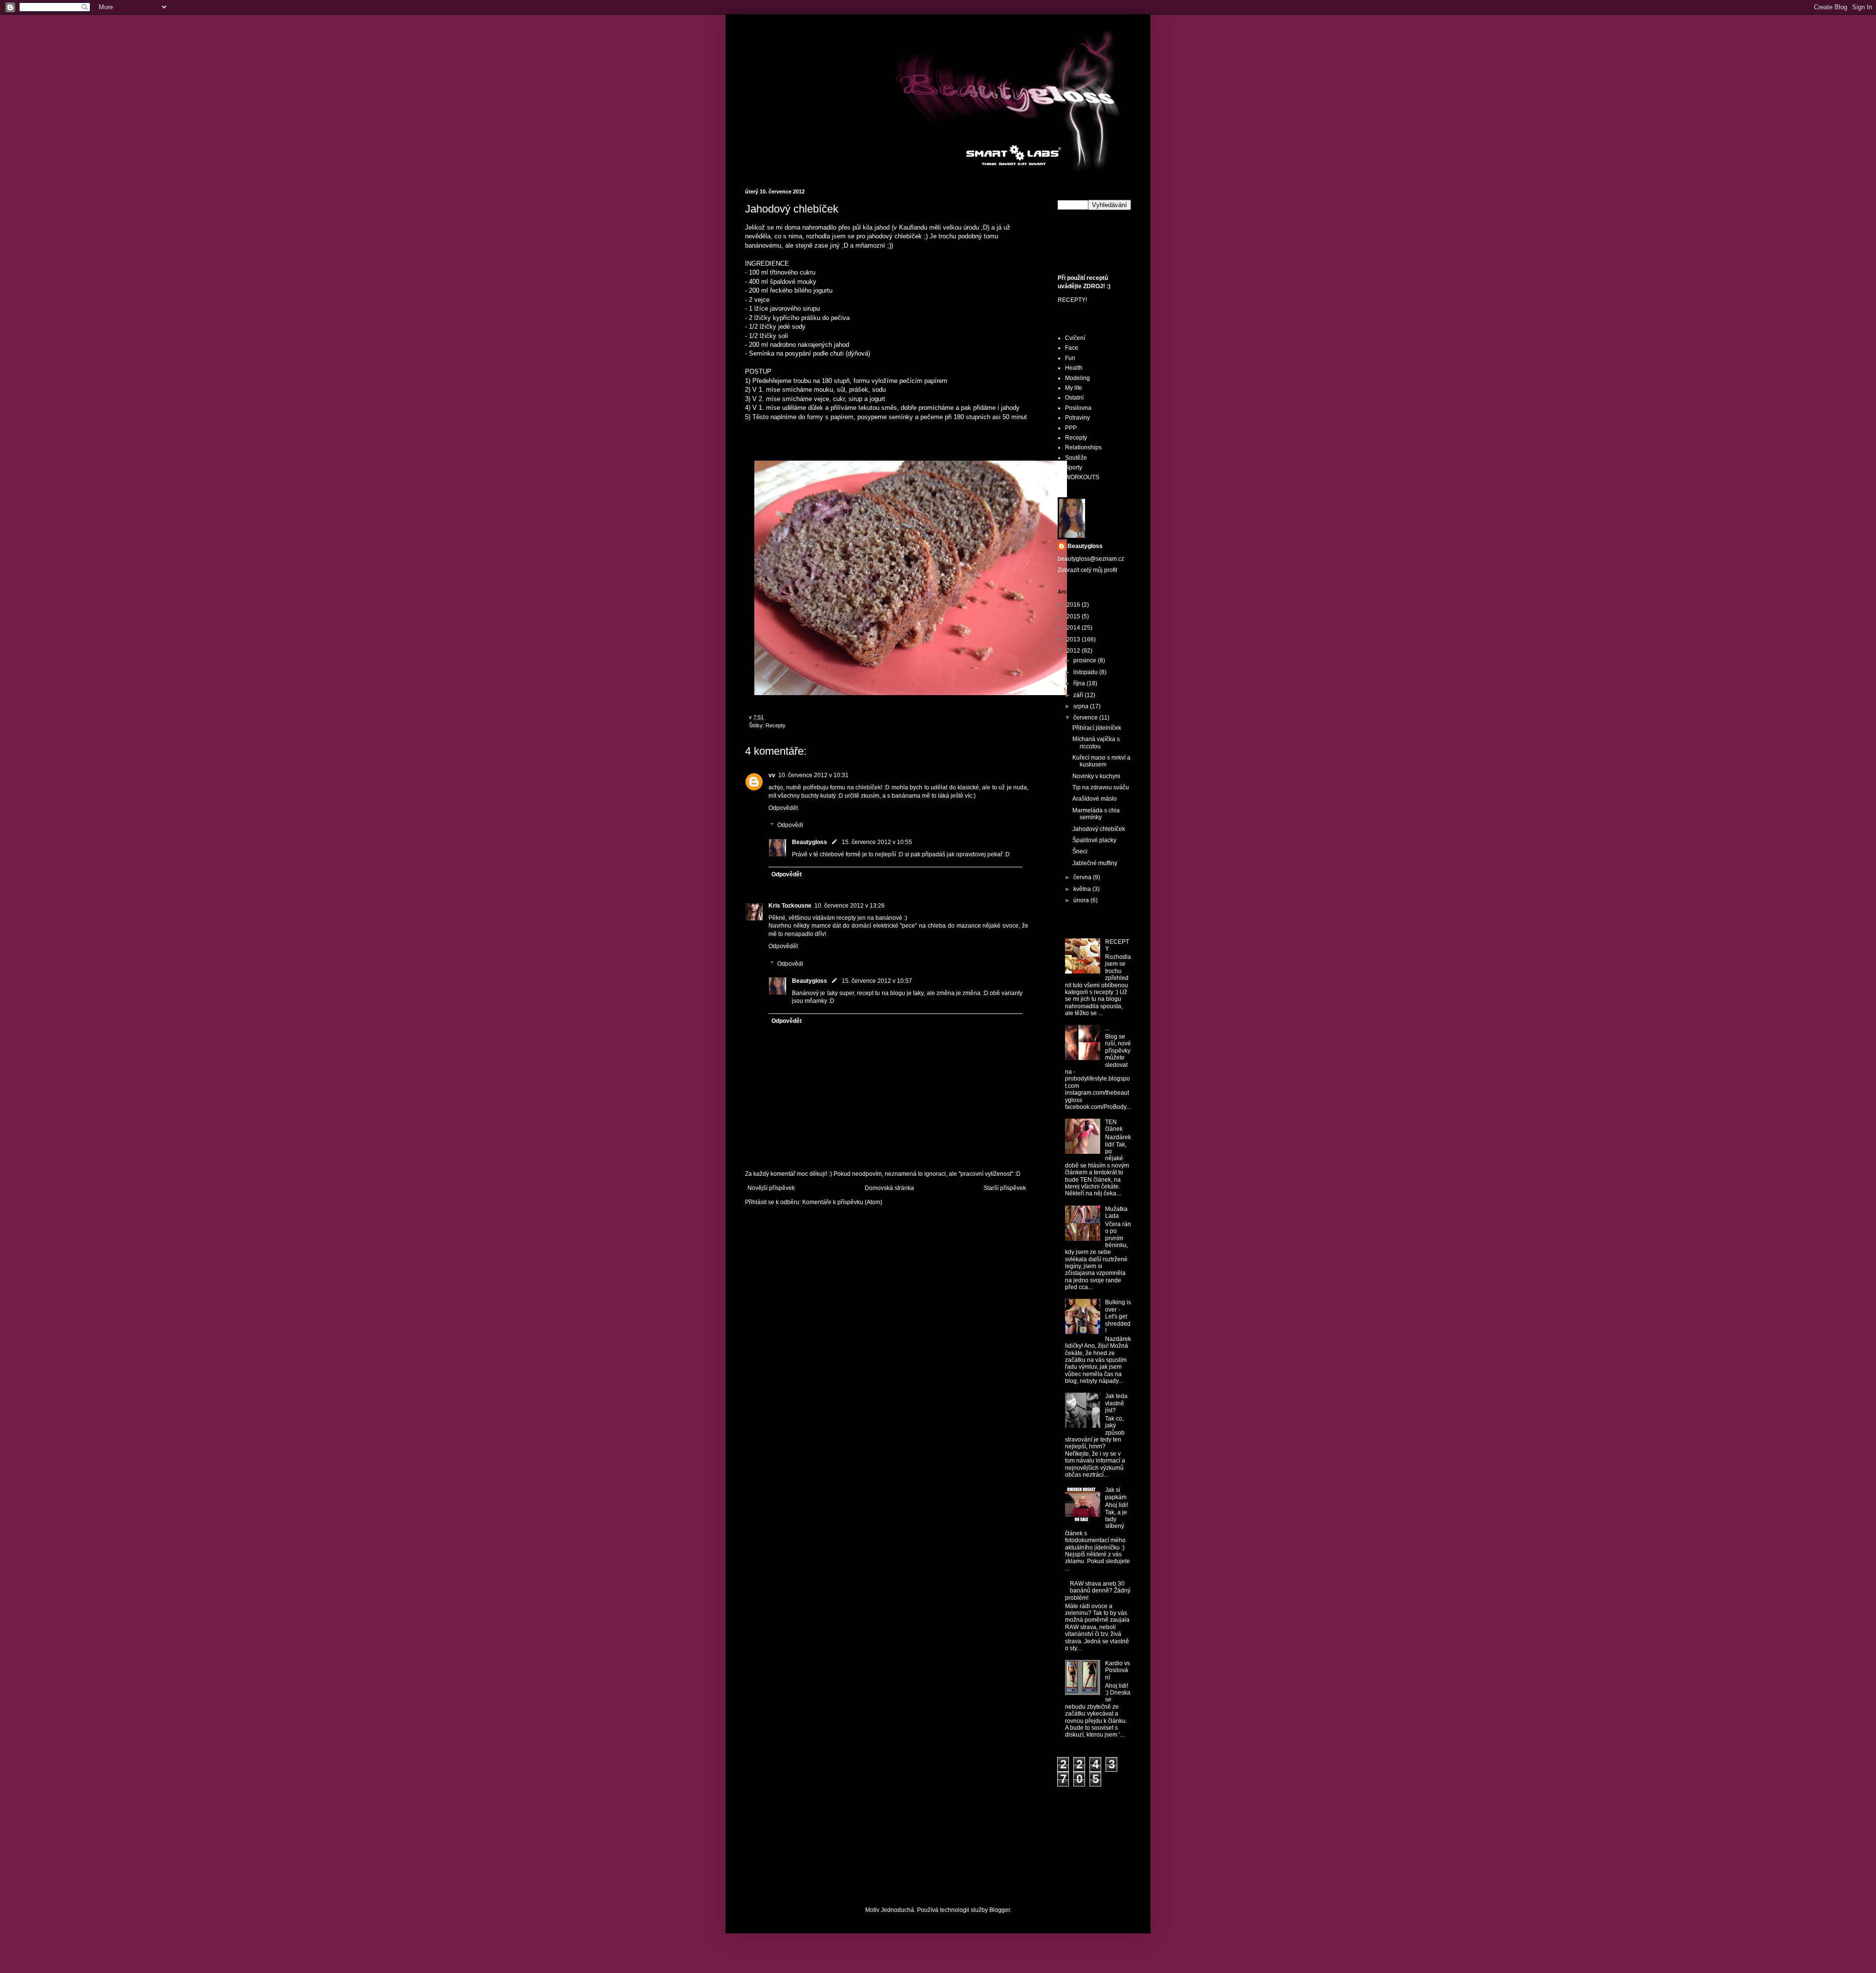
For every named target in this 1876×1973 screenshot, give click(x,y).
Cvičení (1075, 338)
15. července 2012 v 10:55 (877, 842)
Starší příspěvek (1005, 1188)
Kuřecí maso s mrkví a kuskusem (1101, 761)
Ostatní (1074, 398)
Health (1074, 368)
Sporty (1074, 467)
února (1082, 900)
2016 (1074, 605)
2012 (1074, 651)
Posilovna (1078, 408)
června (1083, 877)
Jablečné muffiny (1095, 863)
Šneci (1080, 851)
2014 (1074, 628)
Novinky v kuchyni (1096, 776)
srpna (1082, 706)
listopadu (1086, 672)
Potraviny (1077, 418)
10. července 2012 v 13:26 (850, 906)
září (1079, 695)
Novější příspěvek (771, 1188)
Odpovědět (783, 808)
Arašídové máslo (1095, 799)
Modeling (1077, 378)
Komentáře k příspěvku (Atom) (842, 1202)
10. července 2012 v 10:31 (813, 775)
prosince (1086, 660)
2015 (1074, 616)
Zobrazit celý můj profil (1087, 570)
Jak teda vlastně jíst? (1116, 1403)
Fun (1070, 358)
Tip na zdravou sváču (1101, 787)
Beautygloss (810, 842)
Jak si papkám (1116, 1493)
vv (772, 775)
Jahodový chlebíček (1099, 829)
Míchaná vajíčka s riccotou (1096, 743)
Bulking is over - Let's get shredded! (1118, 1316)
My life (1074, 388)
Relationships (1083, 447)
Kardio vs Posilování (1118, 1670)
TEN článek (1114, 1125)
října (1080, 683)
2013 (1074, 639)
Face (1072, 348)
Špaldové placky (1094, 840)
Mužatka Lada (1116, 1212)
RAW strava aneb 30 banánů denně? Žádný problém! (1098, 1591)
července (1086, 718)
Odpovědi (790, 826)
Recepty (776, 725)
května (1083, 889)
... (1107, 1028)
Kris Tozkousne (790, 906)
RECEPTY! (1072, 300)
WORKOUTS (1082, 477)
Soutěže (1076, 458)
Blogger (1000, 1910)
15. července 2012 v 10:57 (877, 981)
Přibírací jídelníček (1097, 728)
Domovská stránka (889, 1188)
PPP (1071, 428)
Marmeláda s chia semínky (1096, 814)
